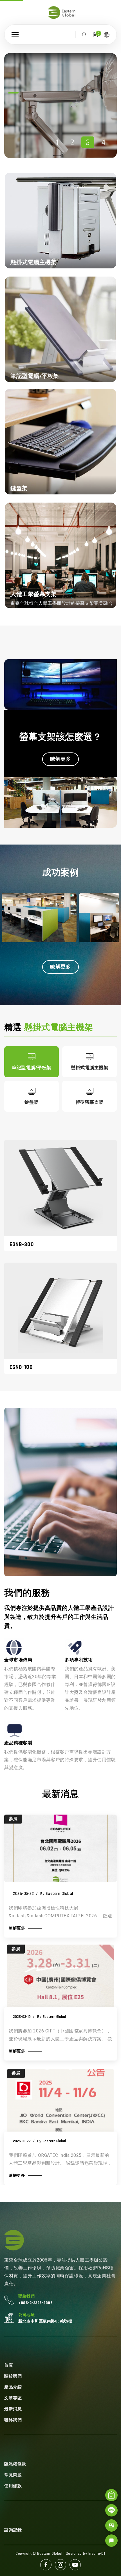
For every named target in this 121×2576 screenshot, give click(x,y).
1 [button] (57, 142)
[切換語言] (107, 35)
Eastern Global (54, 2017)
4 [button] (104, 142)
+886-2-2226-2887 (35, 2303)
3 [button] (88, 142)
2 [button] (72, 142)
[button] (15, 35)
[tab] (32, 1062)
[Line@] (111, 2510)
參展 (16, 1949)
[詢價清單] (111, 2495)
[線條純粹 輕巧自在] (46, 102)
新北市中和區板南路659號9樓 (45, 2321)
